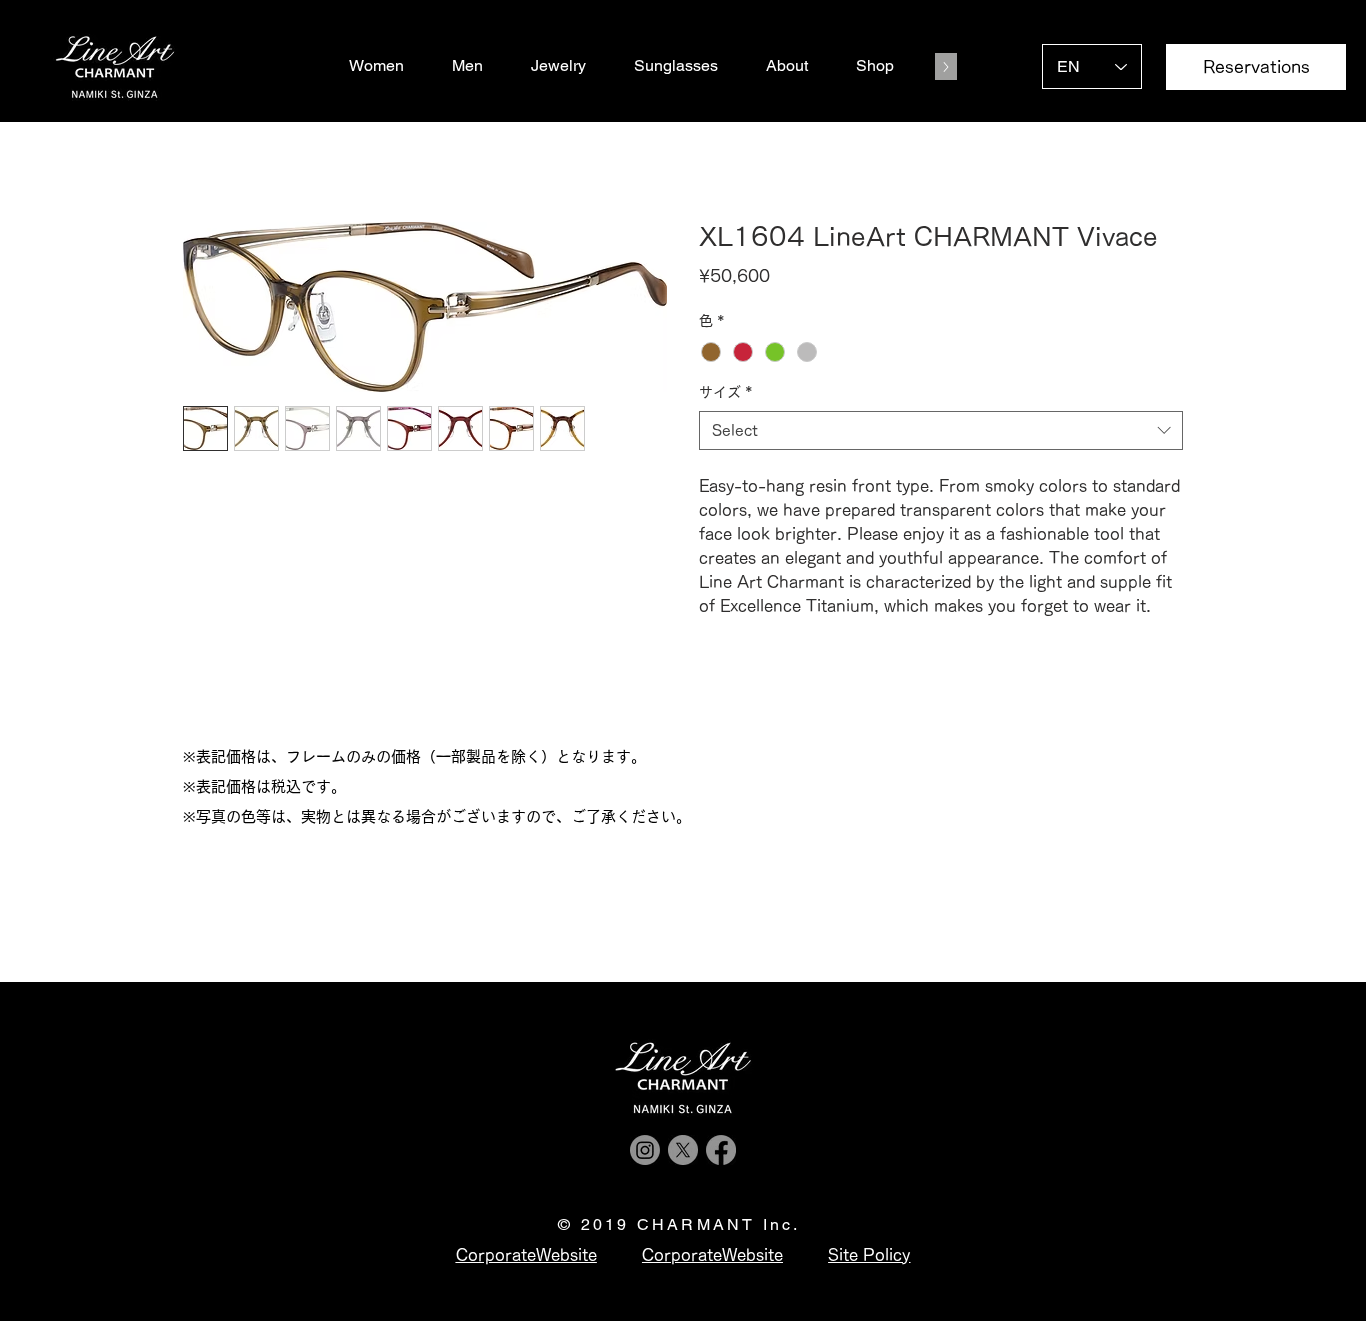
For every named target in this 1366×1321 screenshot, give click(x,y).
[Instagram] (645, 1150)
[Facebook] (721, 1150)
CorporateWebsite (712, 1255)
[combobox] (941, 430)
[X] (683, 1150)
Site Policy (869, 1255)
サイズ (726, 392)
